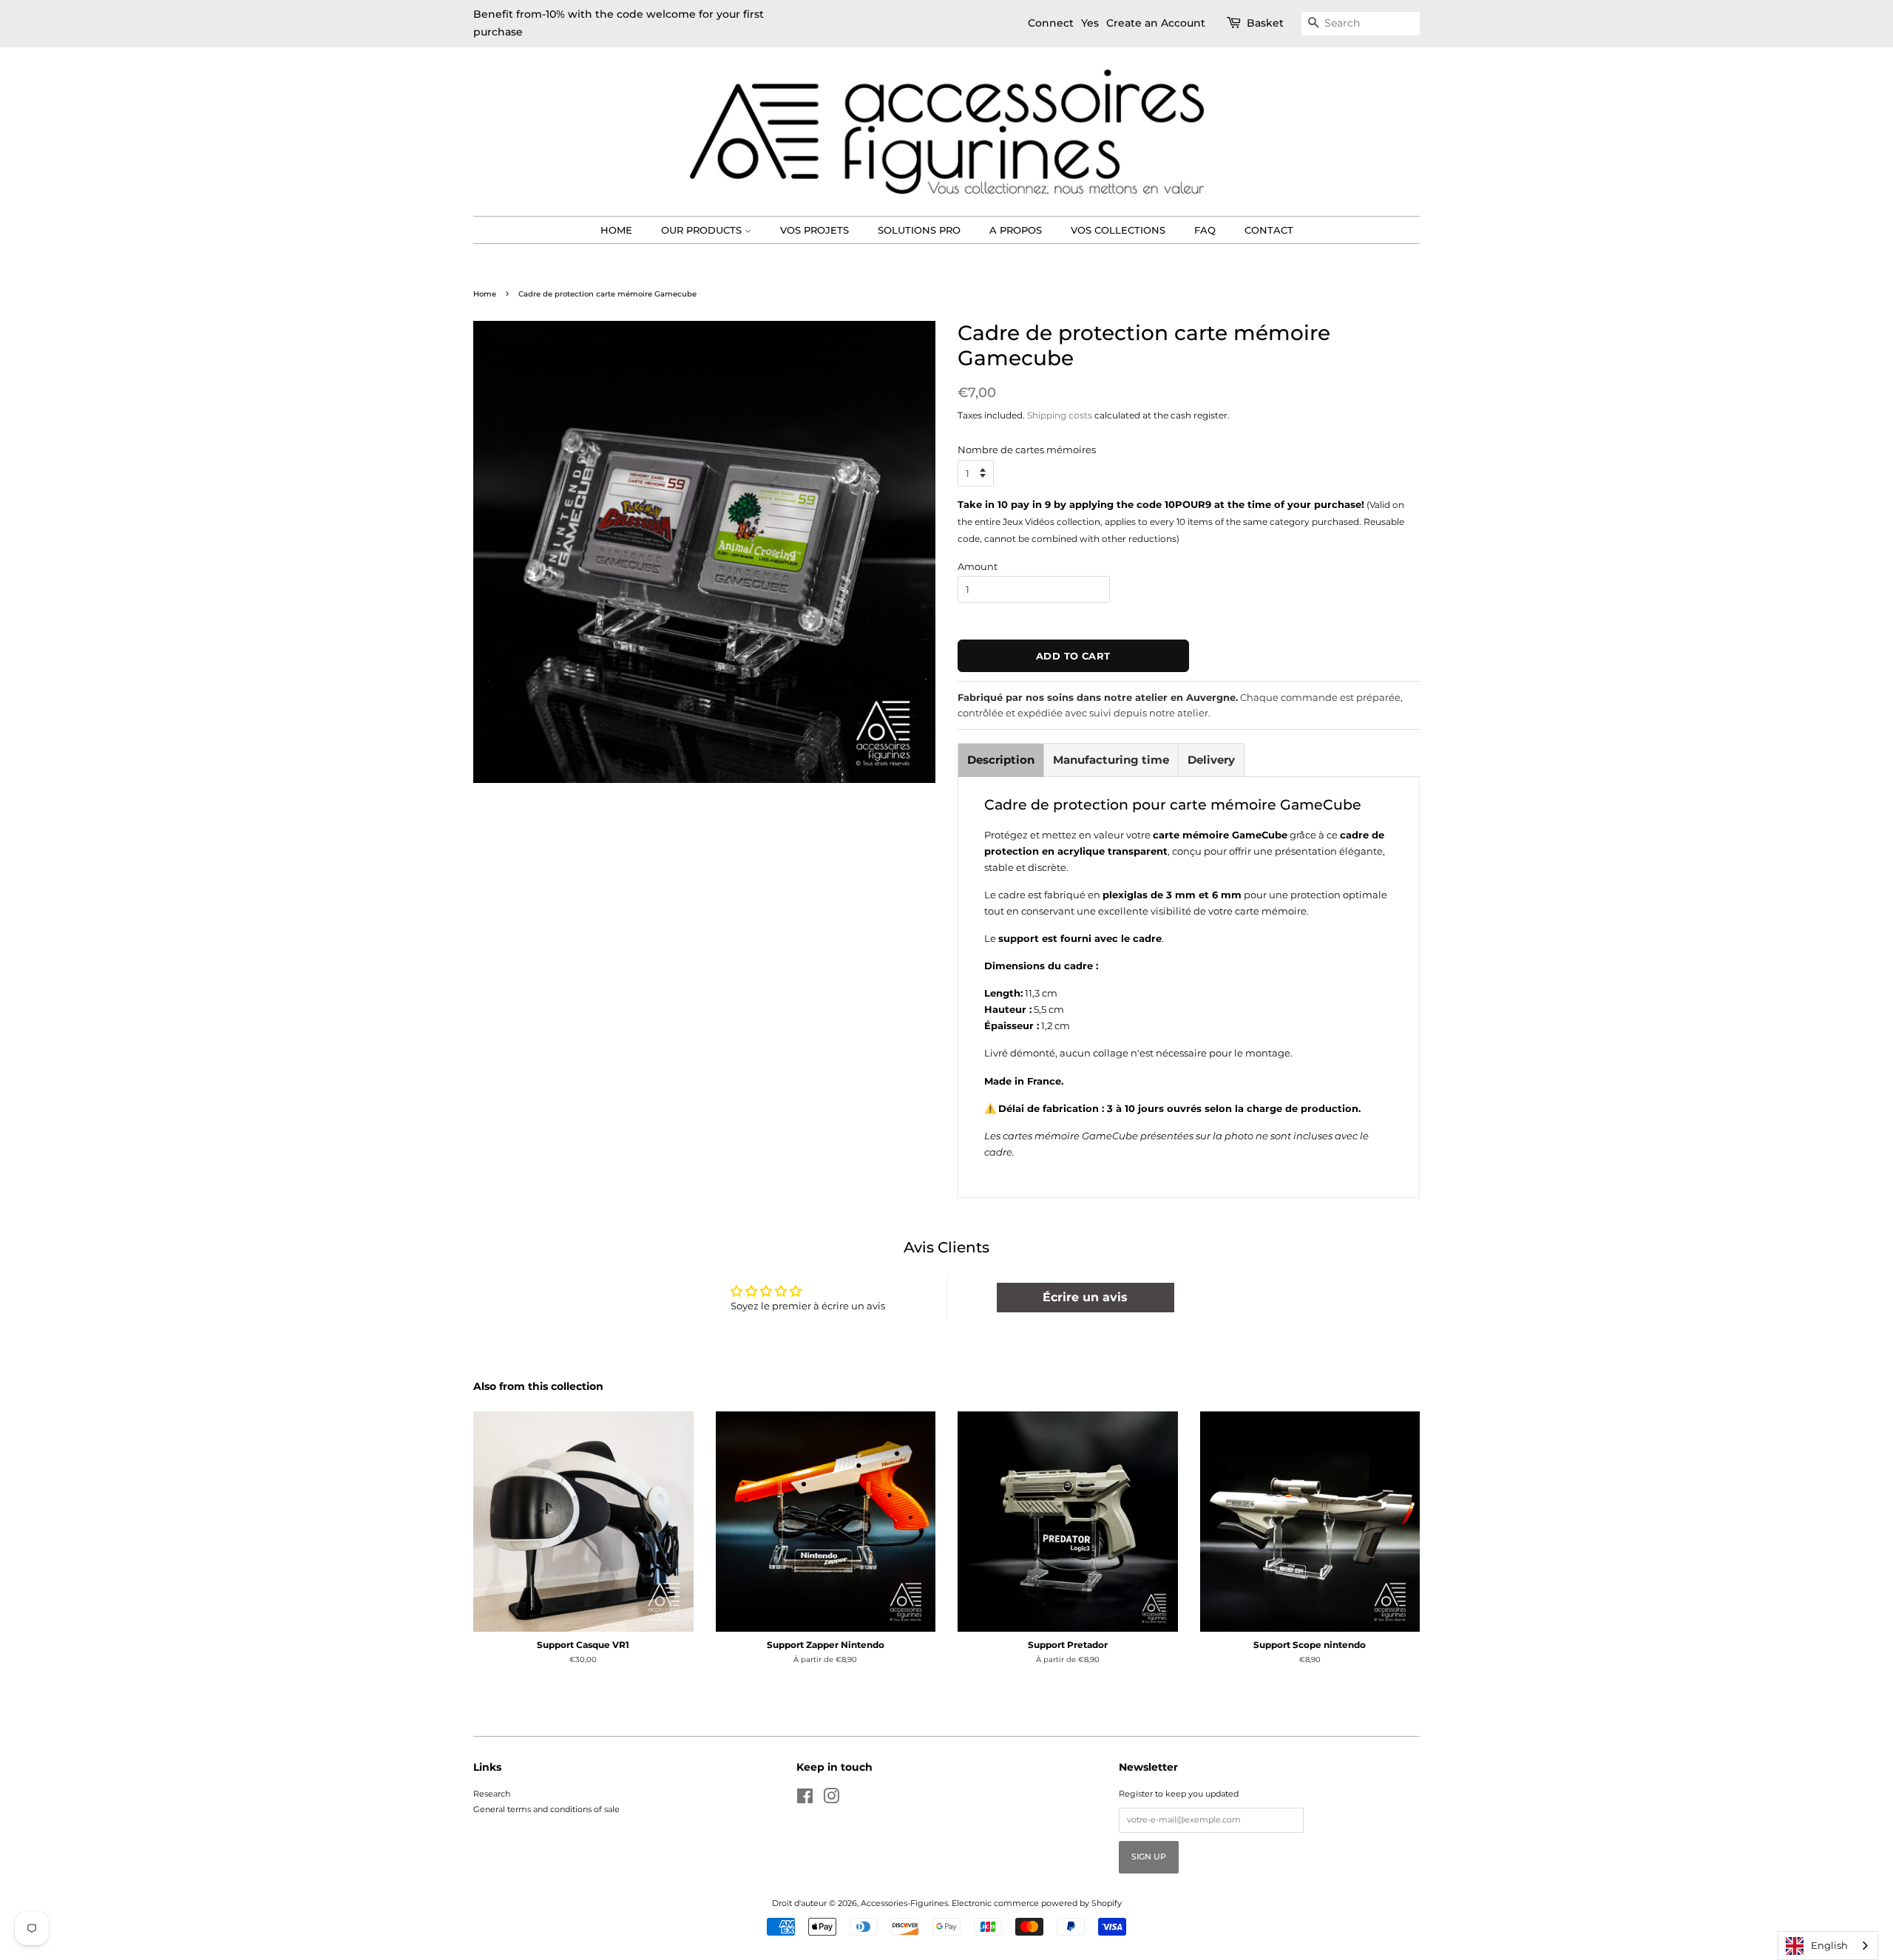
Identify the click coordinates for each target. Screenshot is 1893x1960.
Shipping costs (1060, 415)
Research (492, 1794)
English (1829, 1945)
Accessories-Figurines (904, 1903)
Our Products (703, 230)
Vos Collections (1118, 230)
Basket (1265, 23)
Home (616, 230)
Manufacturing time (1111, 760)
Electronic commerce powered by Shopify (1037, 1903)
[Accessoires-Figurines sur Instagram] (831, 1800)
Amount (978, 566)
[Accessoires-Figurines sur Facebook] (805, 1800)
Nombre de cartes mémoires (1027, 450)
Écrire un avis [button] (1085, 1297)
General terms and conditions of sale (546, 1809)
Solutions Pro (919, 230)
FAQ (1205, 230)
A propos (1016, 230)
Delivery (1211, 760)
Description (1001, 760)
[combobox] (1828, 1946)
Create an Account (1156, 23)
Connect (1051, 23)
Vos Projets (815, 230)
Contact (1269, 230)
